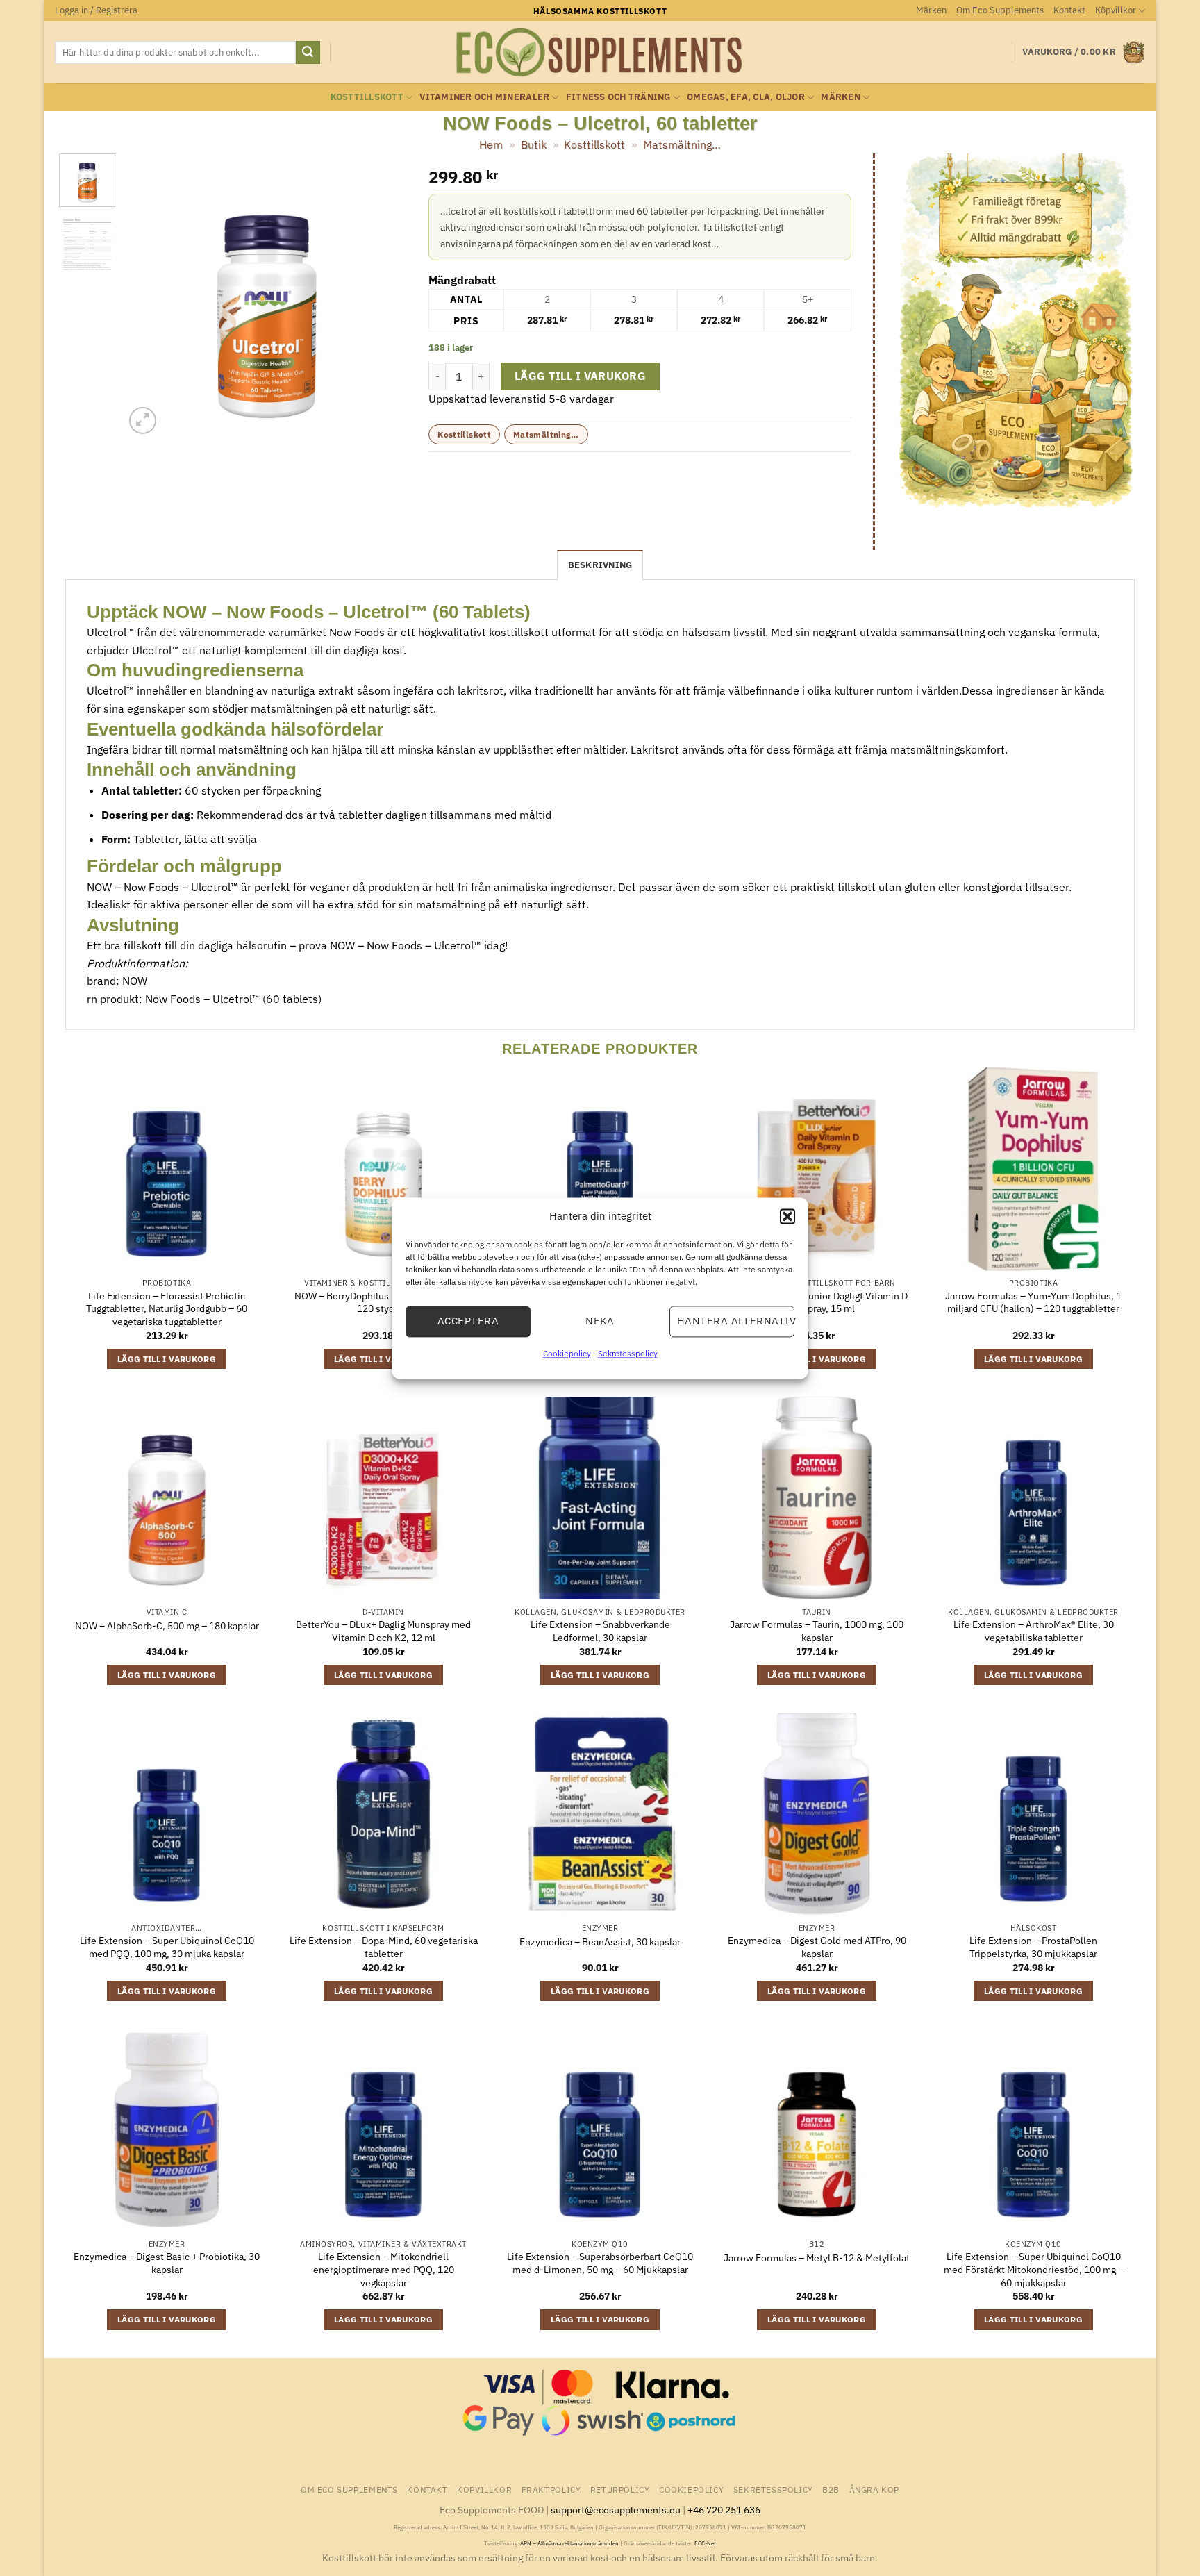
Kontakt (1069, 10)
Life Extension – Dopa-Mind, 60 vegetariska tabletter (384, 1947)
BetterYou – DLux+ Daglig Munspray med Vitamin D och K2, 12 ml (383, 1631)
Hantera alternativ (736, 1321)
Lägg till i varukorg (580, 376)
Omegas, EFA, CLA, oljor (746, 97)
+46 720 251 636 (724, 2510)
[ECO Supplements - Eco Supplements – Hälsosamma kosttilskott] (600, 53)
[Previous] (148, 296)
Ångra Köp (875, 2489)
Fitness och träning (618, 97)
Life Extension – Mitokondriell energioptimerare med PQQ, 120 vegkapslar (384, 2269)
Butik (534, 144)
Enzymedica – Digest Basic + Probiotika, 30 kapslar (167, 2263)
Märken (931, 10)
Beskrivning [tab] (600, 565)
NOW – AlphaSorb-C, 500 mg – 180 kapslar (167, 1626)
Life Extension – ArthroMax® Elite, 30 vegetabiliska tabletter (1034, 1631)
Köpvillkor (1116, 10)
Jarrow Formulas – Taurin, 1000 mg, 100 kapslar (817, 1631)
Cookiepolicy (567, 1353)
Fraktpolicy (551, 2489)
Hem (491, 144)
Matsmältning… (682, 144)
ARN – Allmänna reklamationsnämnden (569, 2543)
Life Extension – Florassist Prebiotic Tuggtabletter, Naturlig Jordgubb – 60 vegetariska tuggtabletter (167, 1309)
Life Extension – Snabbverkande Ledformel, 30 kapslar (600, 1631)
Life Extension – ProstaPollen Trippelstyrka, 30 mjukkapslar (1033, 1947)
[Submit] (308, 53)
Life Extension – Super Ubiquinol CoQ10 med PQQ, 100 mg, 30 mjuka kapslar (167, 1947)
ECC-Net (705, 2543)
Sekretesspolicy (628, 1353)
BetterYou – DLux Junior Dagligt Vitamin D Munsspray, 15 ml (817, 1303)
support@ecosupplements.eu (616, 2510)
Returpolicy (620, 2489)
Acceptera (468, 1321)
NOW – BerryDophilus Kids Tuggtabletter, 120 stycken (384, 1303)
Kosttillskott (367, 97)
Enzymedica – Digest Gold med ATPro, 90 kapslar (817, 1947)
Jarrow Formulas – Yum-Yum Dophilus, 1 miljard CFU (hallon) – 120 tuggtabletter (1033, 1303)
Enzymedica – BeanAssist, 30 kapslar (600, 1942)
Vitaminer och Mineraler (484, 97)
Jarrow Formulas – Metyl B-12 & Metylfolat (817, 2258)
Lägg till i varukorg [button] (167, 1359)
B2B (831, 2489)
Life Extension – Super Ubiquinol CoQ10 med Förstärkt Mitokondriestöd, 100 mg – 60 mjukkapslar (1034, 2269)
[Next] (385, 296)
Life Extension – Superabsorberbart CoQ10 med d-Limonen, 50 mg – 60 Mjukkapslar (600, 2263)
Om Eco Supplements (1000, 10)
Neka (600, 1321)
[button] (787, 1216)
